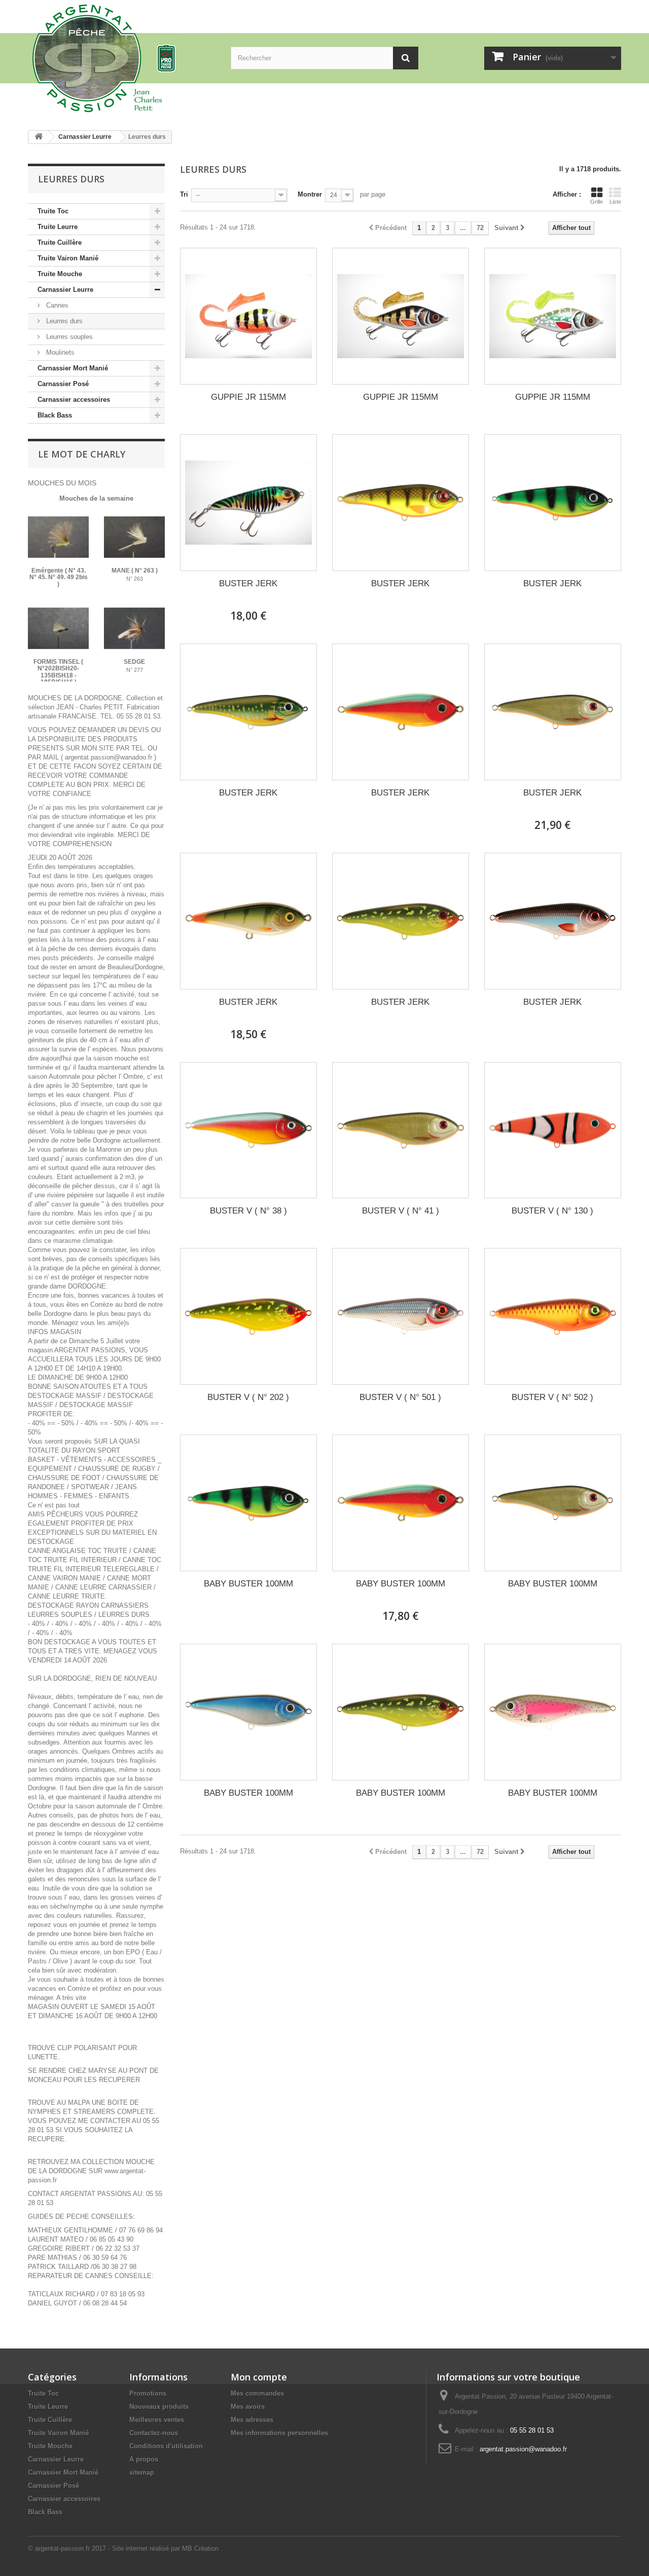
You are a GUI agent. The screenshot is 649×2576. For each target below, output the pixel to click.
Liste (615, 202)
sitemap (142, 2472)
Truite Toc (53, 211)
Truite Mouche (60, 274)
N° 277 (135, 670)
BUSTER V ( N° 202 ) (248, 1397)
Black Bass (55, 415)
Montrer (310, 194)
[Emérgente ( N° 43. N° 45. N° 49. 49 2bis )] (58, 537)
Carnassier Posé (63, 384)
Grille (597, 202)
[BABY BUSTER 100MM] (248, 1503)
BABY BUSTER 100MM (248, 1584)
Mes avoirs (248, 2407)
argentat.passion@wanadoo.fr (523, 2449)
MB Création (200, 2548)
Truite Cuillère (60, 242)
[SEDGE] (134, 628)
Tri (184, 194)
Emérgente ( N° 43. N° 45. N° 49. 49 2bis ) (59, 577)
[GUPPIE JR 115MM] (248, 316)
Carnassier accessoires (74, 400)
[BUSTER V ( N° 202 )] (248, 1316)
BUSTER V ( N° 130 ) (552, 1211)
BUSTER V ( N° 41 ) (401, 1211)
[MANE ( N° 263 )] (134, 537)
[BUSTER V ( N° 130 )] (553, 1130)
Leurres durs (63, 321)
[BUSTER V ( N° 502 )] (553, 1316)
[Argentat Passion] (122, 58)
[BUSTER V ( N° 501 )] (401, 1316)
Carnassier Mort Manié (73, 368)
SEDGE (134, 662)
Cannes (56, 305)
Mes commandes (257, 2393)
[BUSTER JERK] (248, 503)
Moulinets (59, 352)
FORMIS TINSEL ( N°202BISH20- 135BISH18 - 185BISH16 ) (58, 672)
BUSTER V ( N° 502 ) (552, 1397)
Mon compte (259, 2377)
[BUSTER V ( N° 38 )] (248, 1130)
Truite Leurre (58, 227)
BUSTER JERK (248, 583)
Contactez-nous (154, 2433)
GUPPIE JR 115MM (248, 397)
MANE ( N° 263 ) (135, 571)
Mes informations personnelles (279, 2433)
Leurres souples (68, 337)
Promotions (148, 2393)
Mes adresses (252, 2420)
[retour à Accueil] (39, 137)
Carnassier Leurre (65, 290)
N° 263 (135, 579)
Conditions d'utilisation (166, 2446)
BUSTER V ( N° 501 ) (400, 1397)
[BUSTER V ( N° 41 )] (401, 1130)
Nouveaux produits (159, 2407)
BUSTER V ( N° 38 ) (248, 1211)
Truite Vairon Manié (68, 258)
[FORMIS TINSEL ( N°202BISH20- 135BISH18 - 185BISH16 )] (58, 628)
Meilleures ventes (157, 2420)
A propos (144, 2459)
